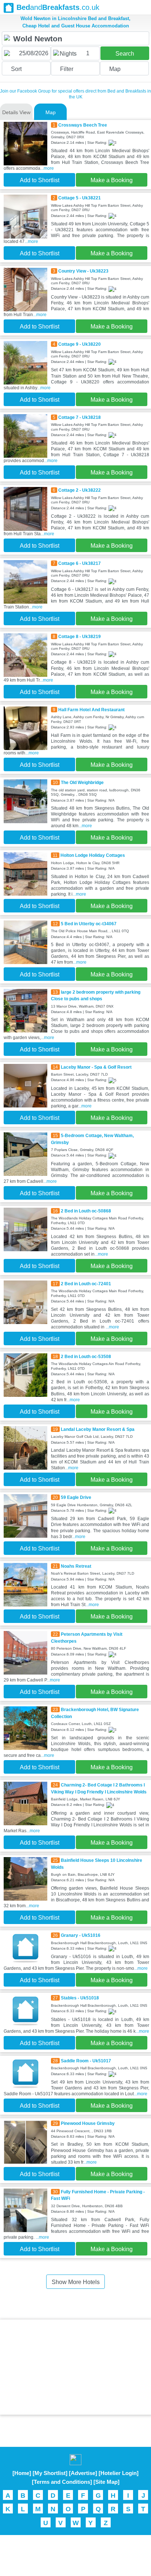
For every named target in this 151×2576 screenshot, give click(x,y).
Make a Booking (112, 180)
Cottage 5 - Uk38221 (80, 198)
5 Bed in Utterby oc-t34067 (89, 924)
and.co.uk (58, 7)
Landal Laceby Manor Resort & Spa (98, 1429)
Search (125, 54)
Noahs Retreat (76, 1566)
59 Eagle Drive (76, 1497)
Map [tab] (51, 112)
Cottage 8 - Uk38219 (80, 637)
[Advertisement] (75, 2367)
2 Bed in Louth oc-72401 (86, 1284)
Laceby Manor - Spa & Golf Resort (96, 1067)
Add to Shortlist (40, 180)
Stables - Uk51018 (80, 1998)
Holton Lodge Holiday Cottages (93, 855)
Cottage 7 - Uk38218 (80, 417)
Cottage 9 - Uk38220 (80, 344)
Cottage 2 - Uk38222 (80, 490)
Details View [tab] (16, 112)
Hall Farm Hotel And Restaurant (91, 710)
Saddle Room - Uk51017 (86, 2061)
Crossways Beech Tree (83, 125)
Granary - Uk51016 (81, 1935)
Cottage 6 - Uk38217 (80, 563)
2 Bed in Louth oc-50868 (86, 1211)
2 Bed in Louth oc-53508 (86, 1357)
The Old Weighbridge (82, 783)
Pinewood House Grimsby (88, 2123)
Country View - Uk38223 (83, 271)
